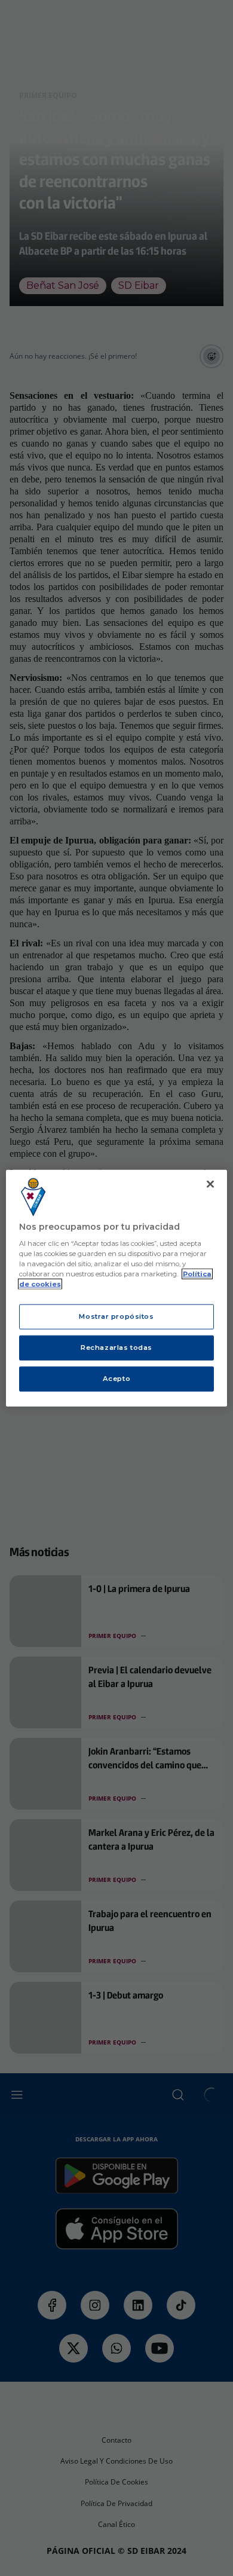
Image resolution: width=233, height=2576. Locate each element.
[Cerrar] (210, 1184)
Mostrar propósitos (116, 1316)
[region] (117, 1288)
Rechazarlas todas (116, 1347)
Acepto (116, 1379)
